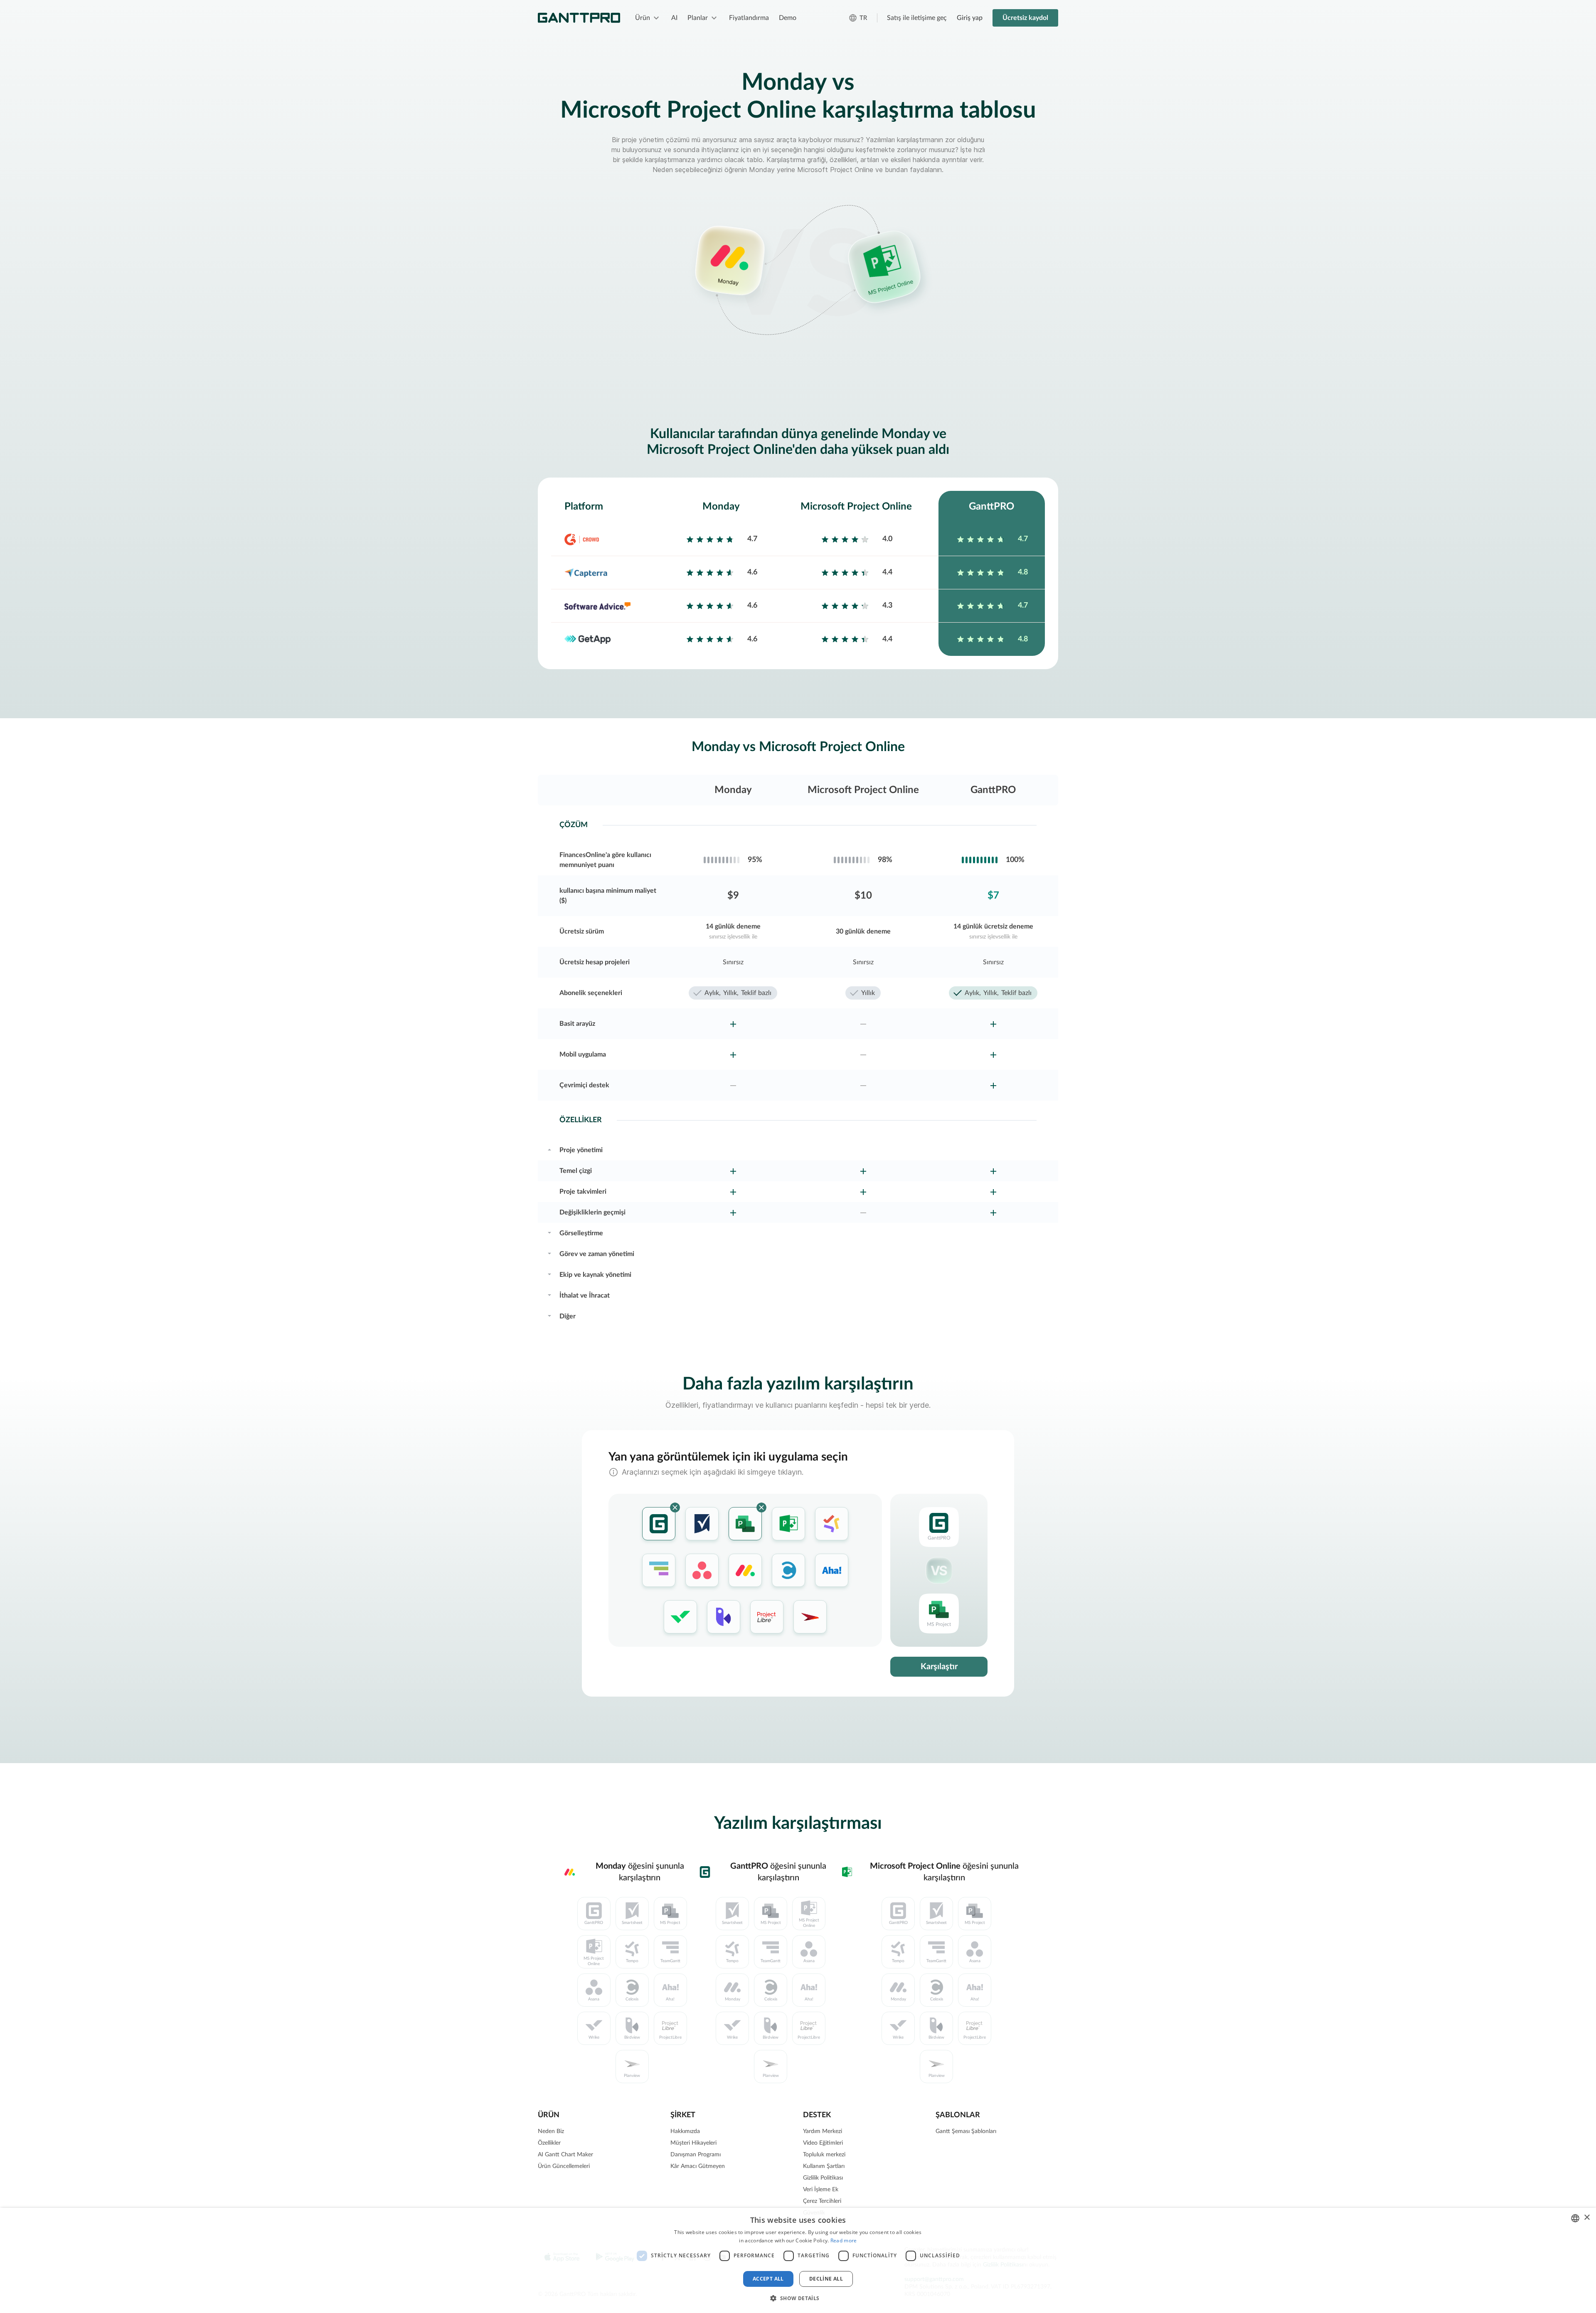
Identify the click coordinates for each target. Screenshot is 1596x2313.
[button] (798, 2298)
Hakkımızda (685, 2131)
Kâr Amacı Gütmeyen (698, 2166)
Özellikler (549, 2143)
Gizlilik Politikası (823, 2178)
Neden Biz (551, 2131)
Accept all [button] (768, 2279)
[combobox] (1575, 2218)
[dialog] (798, 2260)
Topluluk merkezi (824, 2155)
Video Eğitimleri (823, 2143)
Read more (844, 2240)
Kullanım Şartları (824, 2166)
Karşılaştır (939, 1667)
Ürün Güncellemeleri (564, 2166)
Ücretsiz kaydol (1025, 18)
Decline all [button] (826, 2279)
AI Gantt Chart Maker (565, 2155)
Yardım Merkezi (823, 2131)
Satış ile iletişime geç (917, 18)
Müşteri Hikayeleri (693, 2143)
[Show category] (549, 1149)
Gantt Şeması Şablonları (966, 2131)
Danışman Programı (696, 2155)
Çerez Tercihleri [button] (822, 2201)
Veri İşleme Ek (821, 2190)
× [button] (1587, 2218)
